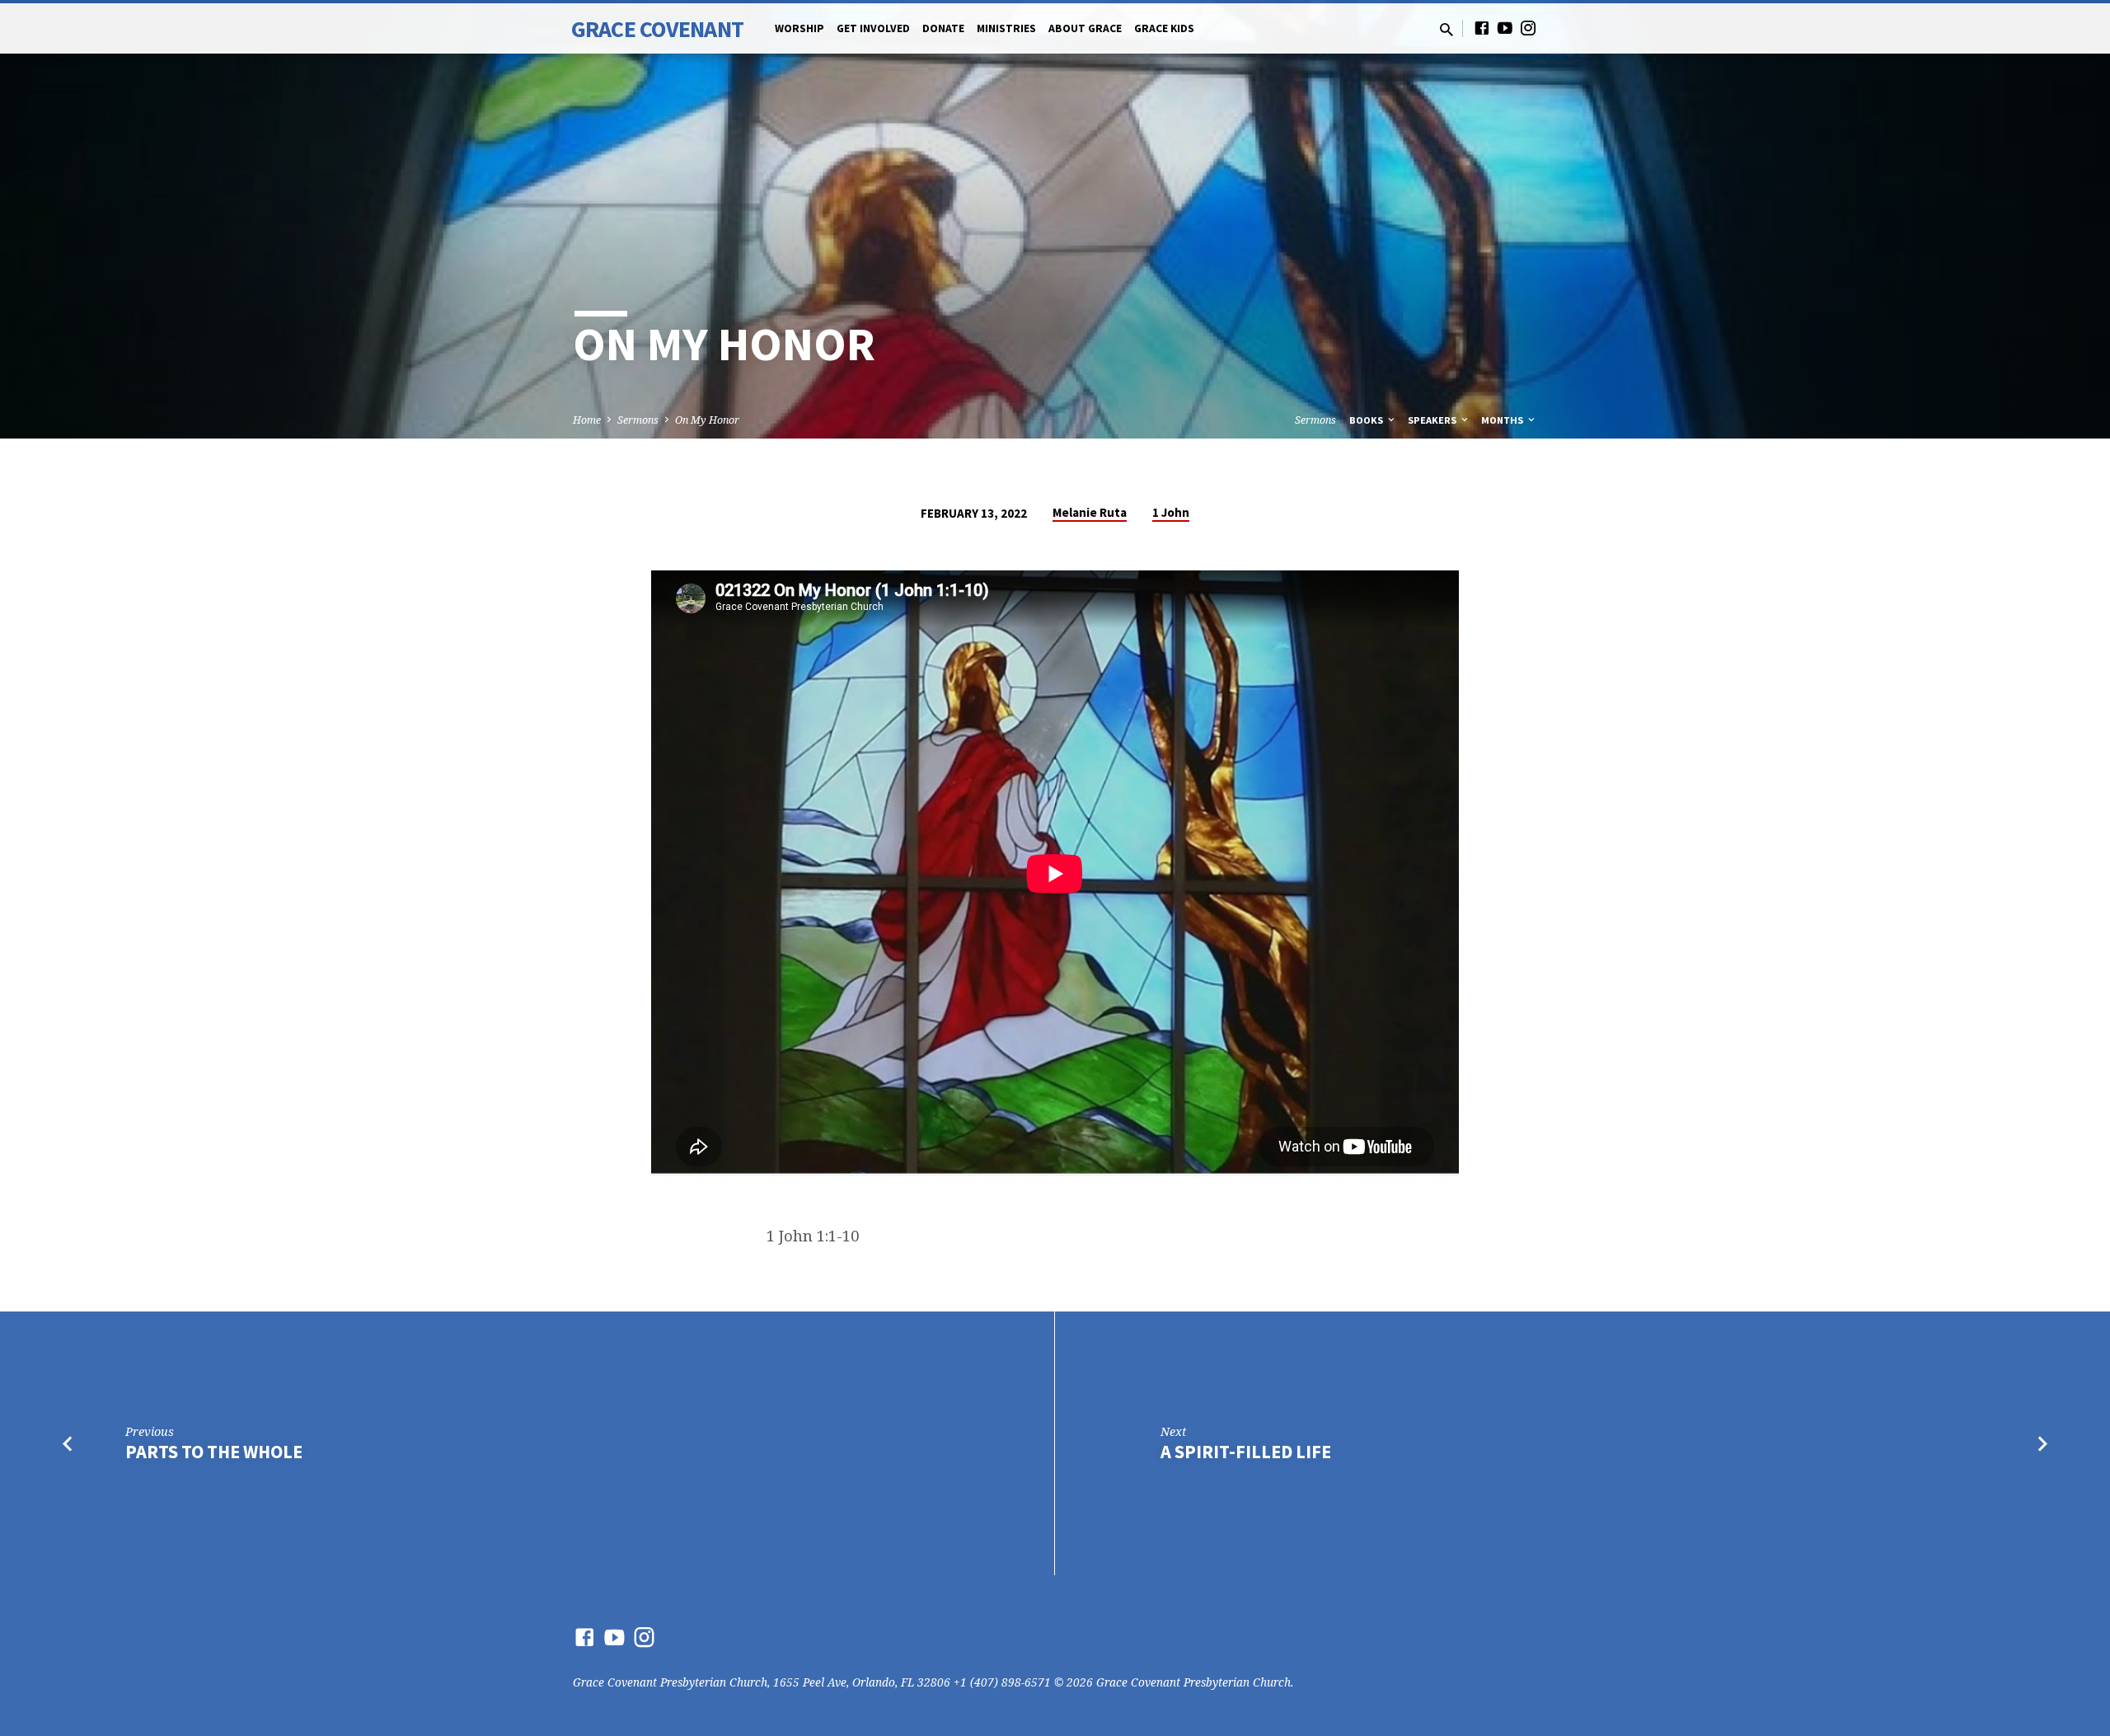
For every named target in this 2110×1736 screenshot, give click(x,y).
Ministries (1006, 28)
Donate (943, 28)
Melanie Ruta (1090, 512)
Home (587, 420)
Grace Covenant (657, 29)
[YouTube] (1505, 28)
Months (1503, 420)
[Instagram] (1528, 28)
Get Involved (873, 28)
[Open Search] (1447, 29)
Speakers (1433, 420)
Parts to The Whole (214, 1452)
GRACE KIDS (1164, 28)
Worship (799, 28)
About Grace (1085, 28)
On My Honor (707, 420)
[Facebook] (1482, 28)
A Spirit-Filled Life (1246, 1452)
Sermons (638, 420)
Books (1367, 420)
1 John (1171, 512)
